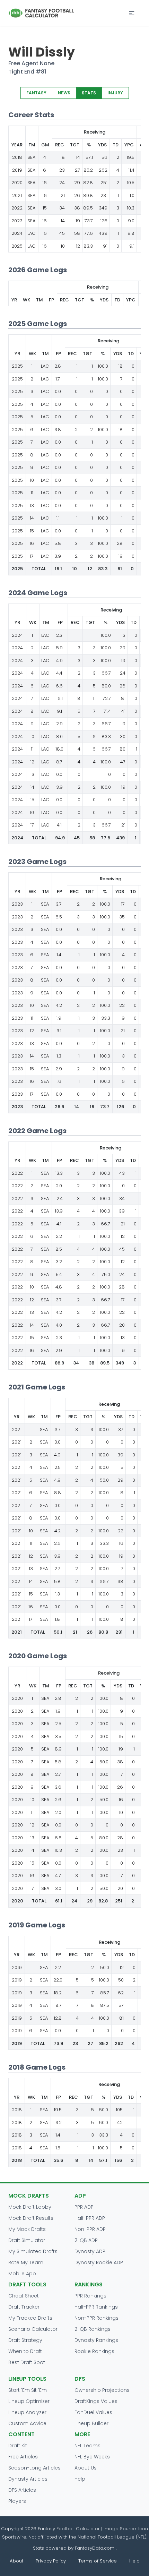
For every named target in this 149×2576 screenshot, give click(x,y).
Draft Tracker (24, 2307)
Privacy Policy (51, 2561)
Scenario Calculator (33, 2329)
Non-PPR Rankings (97, 2318)
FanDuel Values (93, 2412)
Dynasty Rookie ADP (99, 2262)
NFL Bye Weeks (92, 2457)
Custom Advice (27, 2423)
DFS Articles (22, 2490)
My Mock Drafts (27, 2229)
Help (80, 2479)
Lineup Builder (91, 2423)
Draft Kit (18, 2446)
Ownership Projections (102, 2390)
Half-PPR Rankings (96, 2307)
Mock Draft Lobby (30, 2207)
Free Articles (23, 2457)
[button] (132, 13)
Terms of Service (98, 2561)
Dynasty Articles (28, 2479)
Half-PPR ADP (90, 2218)
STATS (89, 93)
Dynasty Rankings (96, 2340)
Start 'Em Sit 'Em (28, 2390)
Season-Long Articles (34, 2468)
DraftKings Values (96, 2401)
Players (17, 2501)
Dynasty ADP (90, 2251)
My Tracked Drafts (30, 2318)
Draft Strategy (25, 2340)
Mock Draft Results (31, 2218)
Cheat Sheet (24, 2296)
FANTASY (36, 93)
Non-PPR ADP (90, 2229)
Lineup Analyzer (27, 2412)
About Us (86, 2468)
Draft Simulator (27, 2240)
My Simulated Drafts (33, 2251)
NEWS (64, 93)
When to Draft (25, 2351)
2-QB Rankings (93, 2329)
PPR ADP (84, 2207)
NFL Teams (87, 2446)
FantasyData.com (95, 2548)
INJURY (115, 93)
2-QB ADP (86, 2240)
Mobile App (22, 2274)
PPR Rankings (90, 2296)
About (16, 2561)
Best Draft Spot (27, 2362)
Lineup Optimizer (29, 2401)
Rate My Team (26, 2262)
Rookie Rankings (94, 2351)
